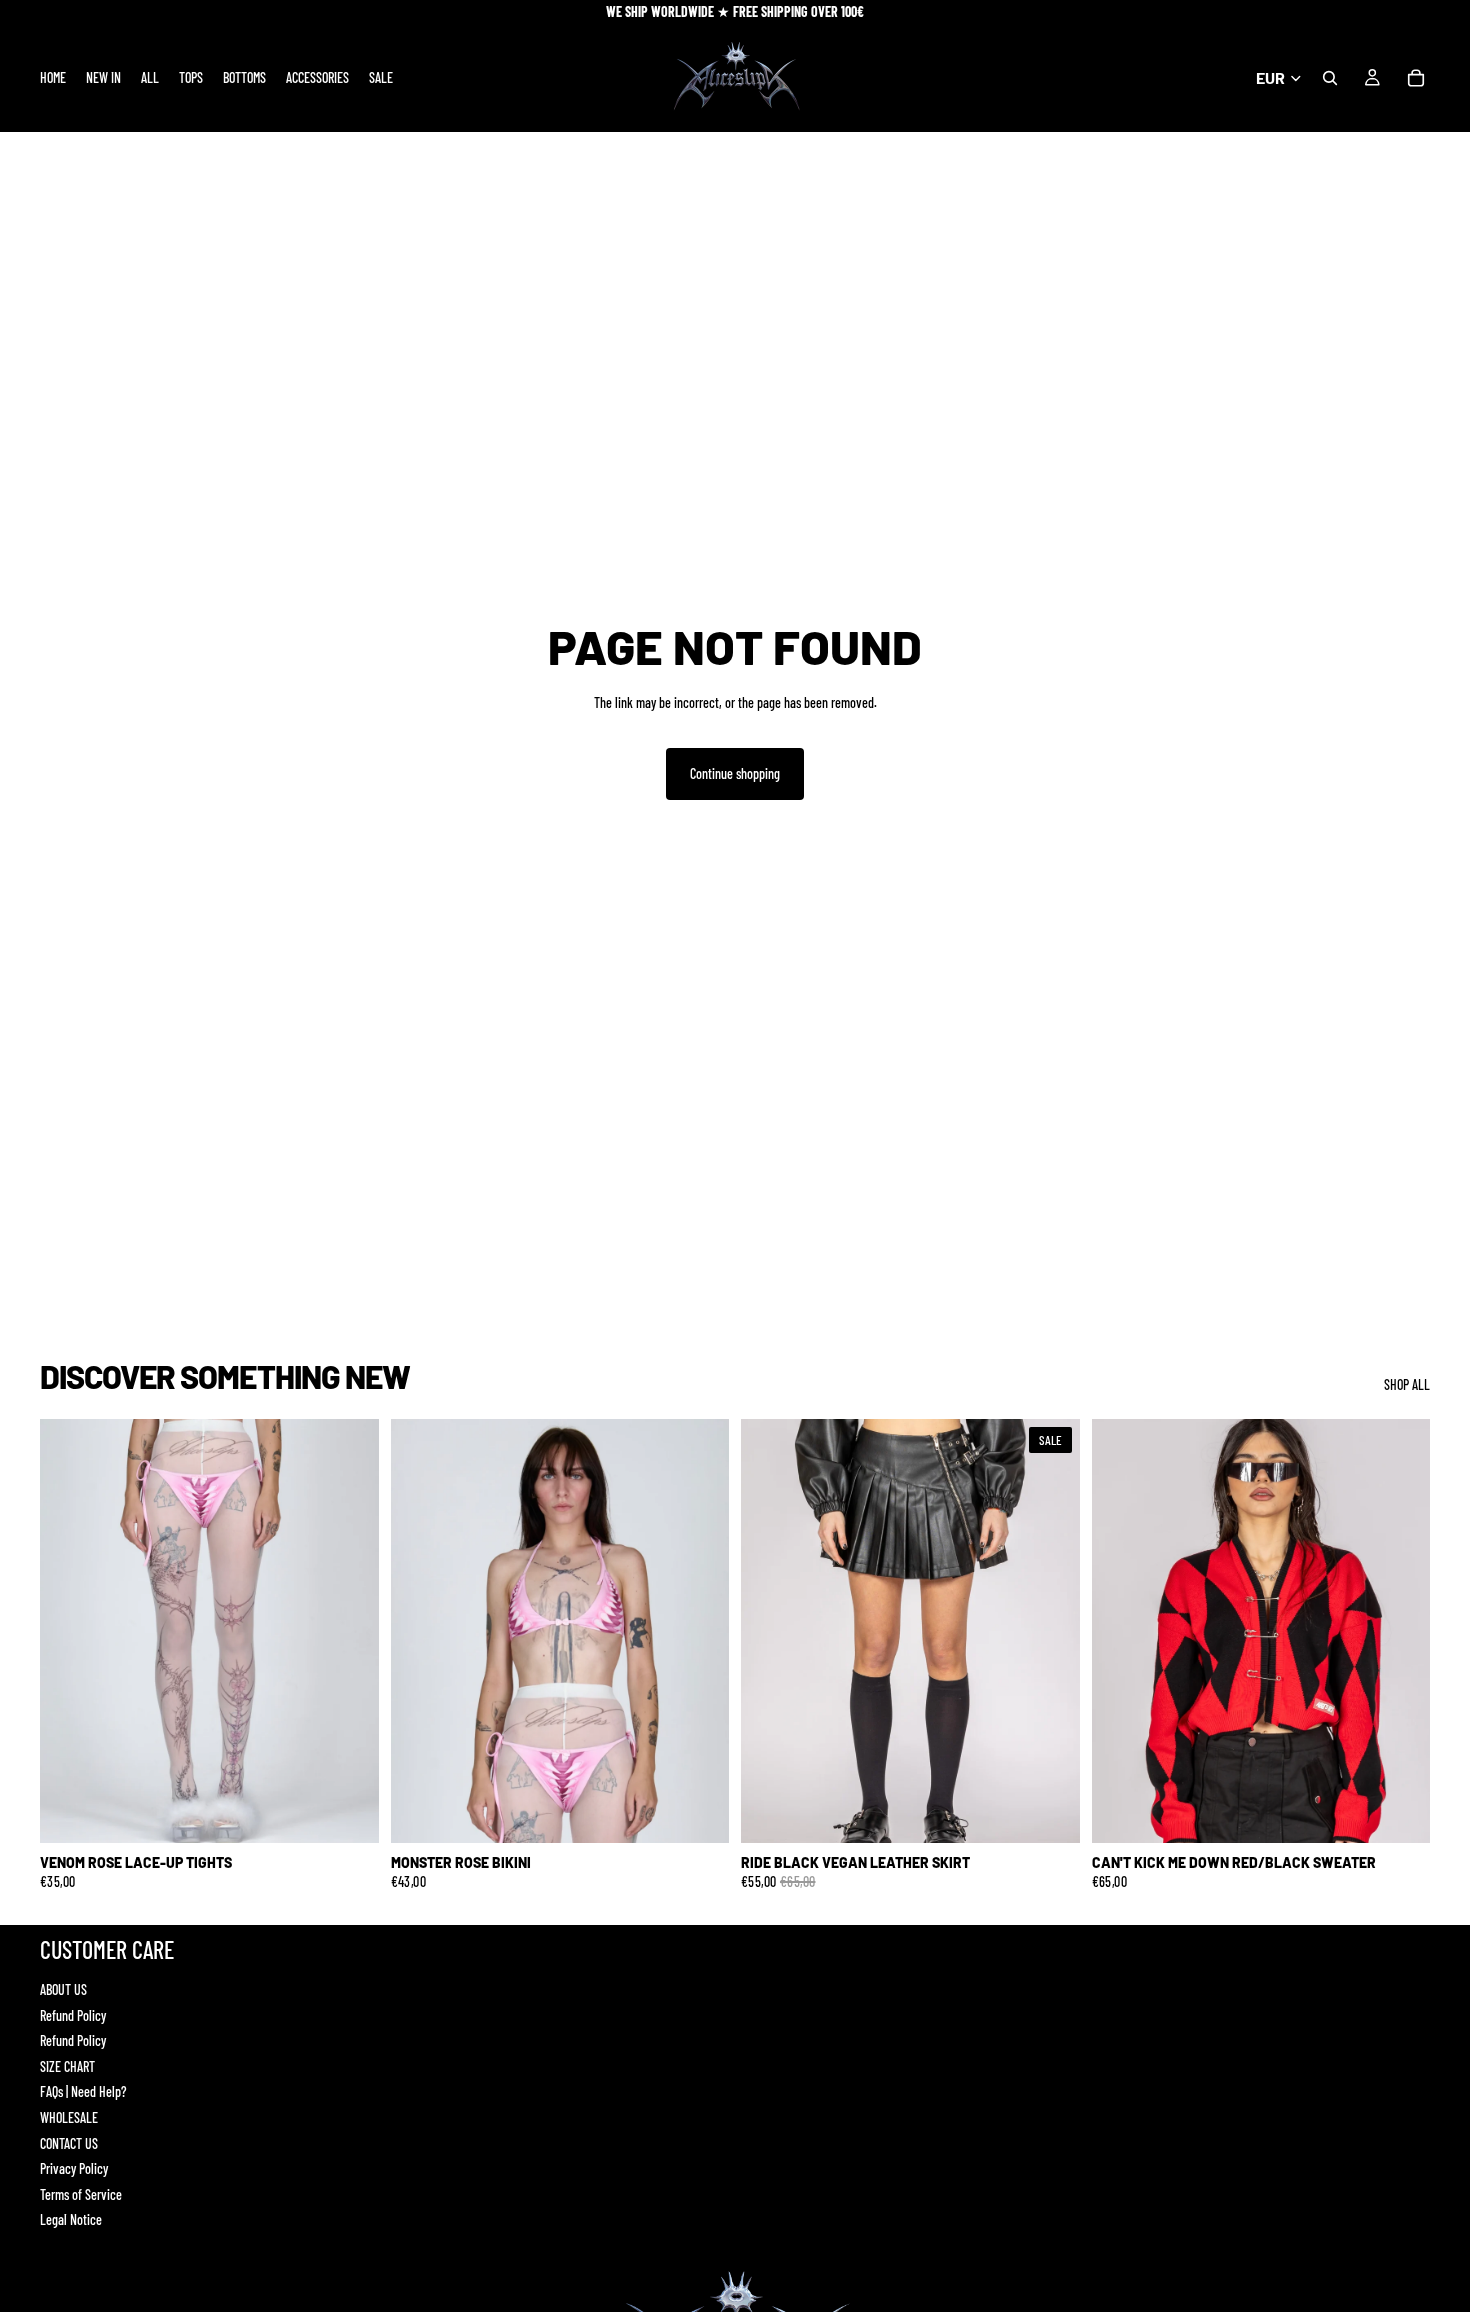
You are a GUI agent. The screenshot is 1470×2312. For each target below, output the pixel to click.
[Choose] (348, 1812)
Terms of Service (81, 2194)
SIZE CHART (67, 2066)
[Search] (1330, 78)
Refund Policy (73, 2015)
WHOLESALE (69, 2117)
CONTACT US (69, 2143)
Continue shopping (735, 773)
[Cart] (1416, 78)
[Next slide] (349, 1631)
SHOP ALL (1407, 1384)
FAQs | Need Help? (83, 2091)
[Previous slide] (70, 1631)
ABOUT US (63, 1989)
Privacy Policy (74, 2168)
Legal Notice (71, 2219)
